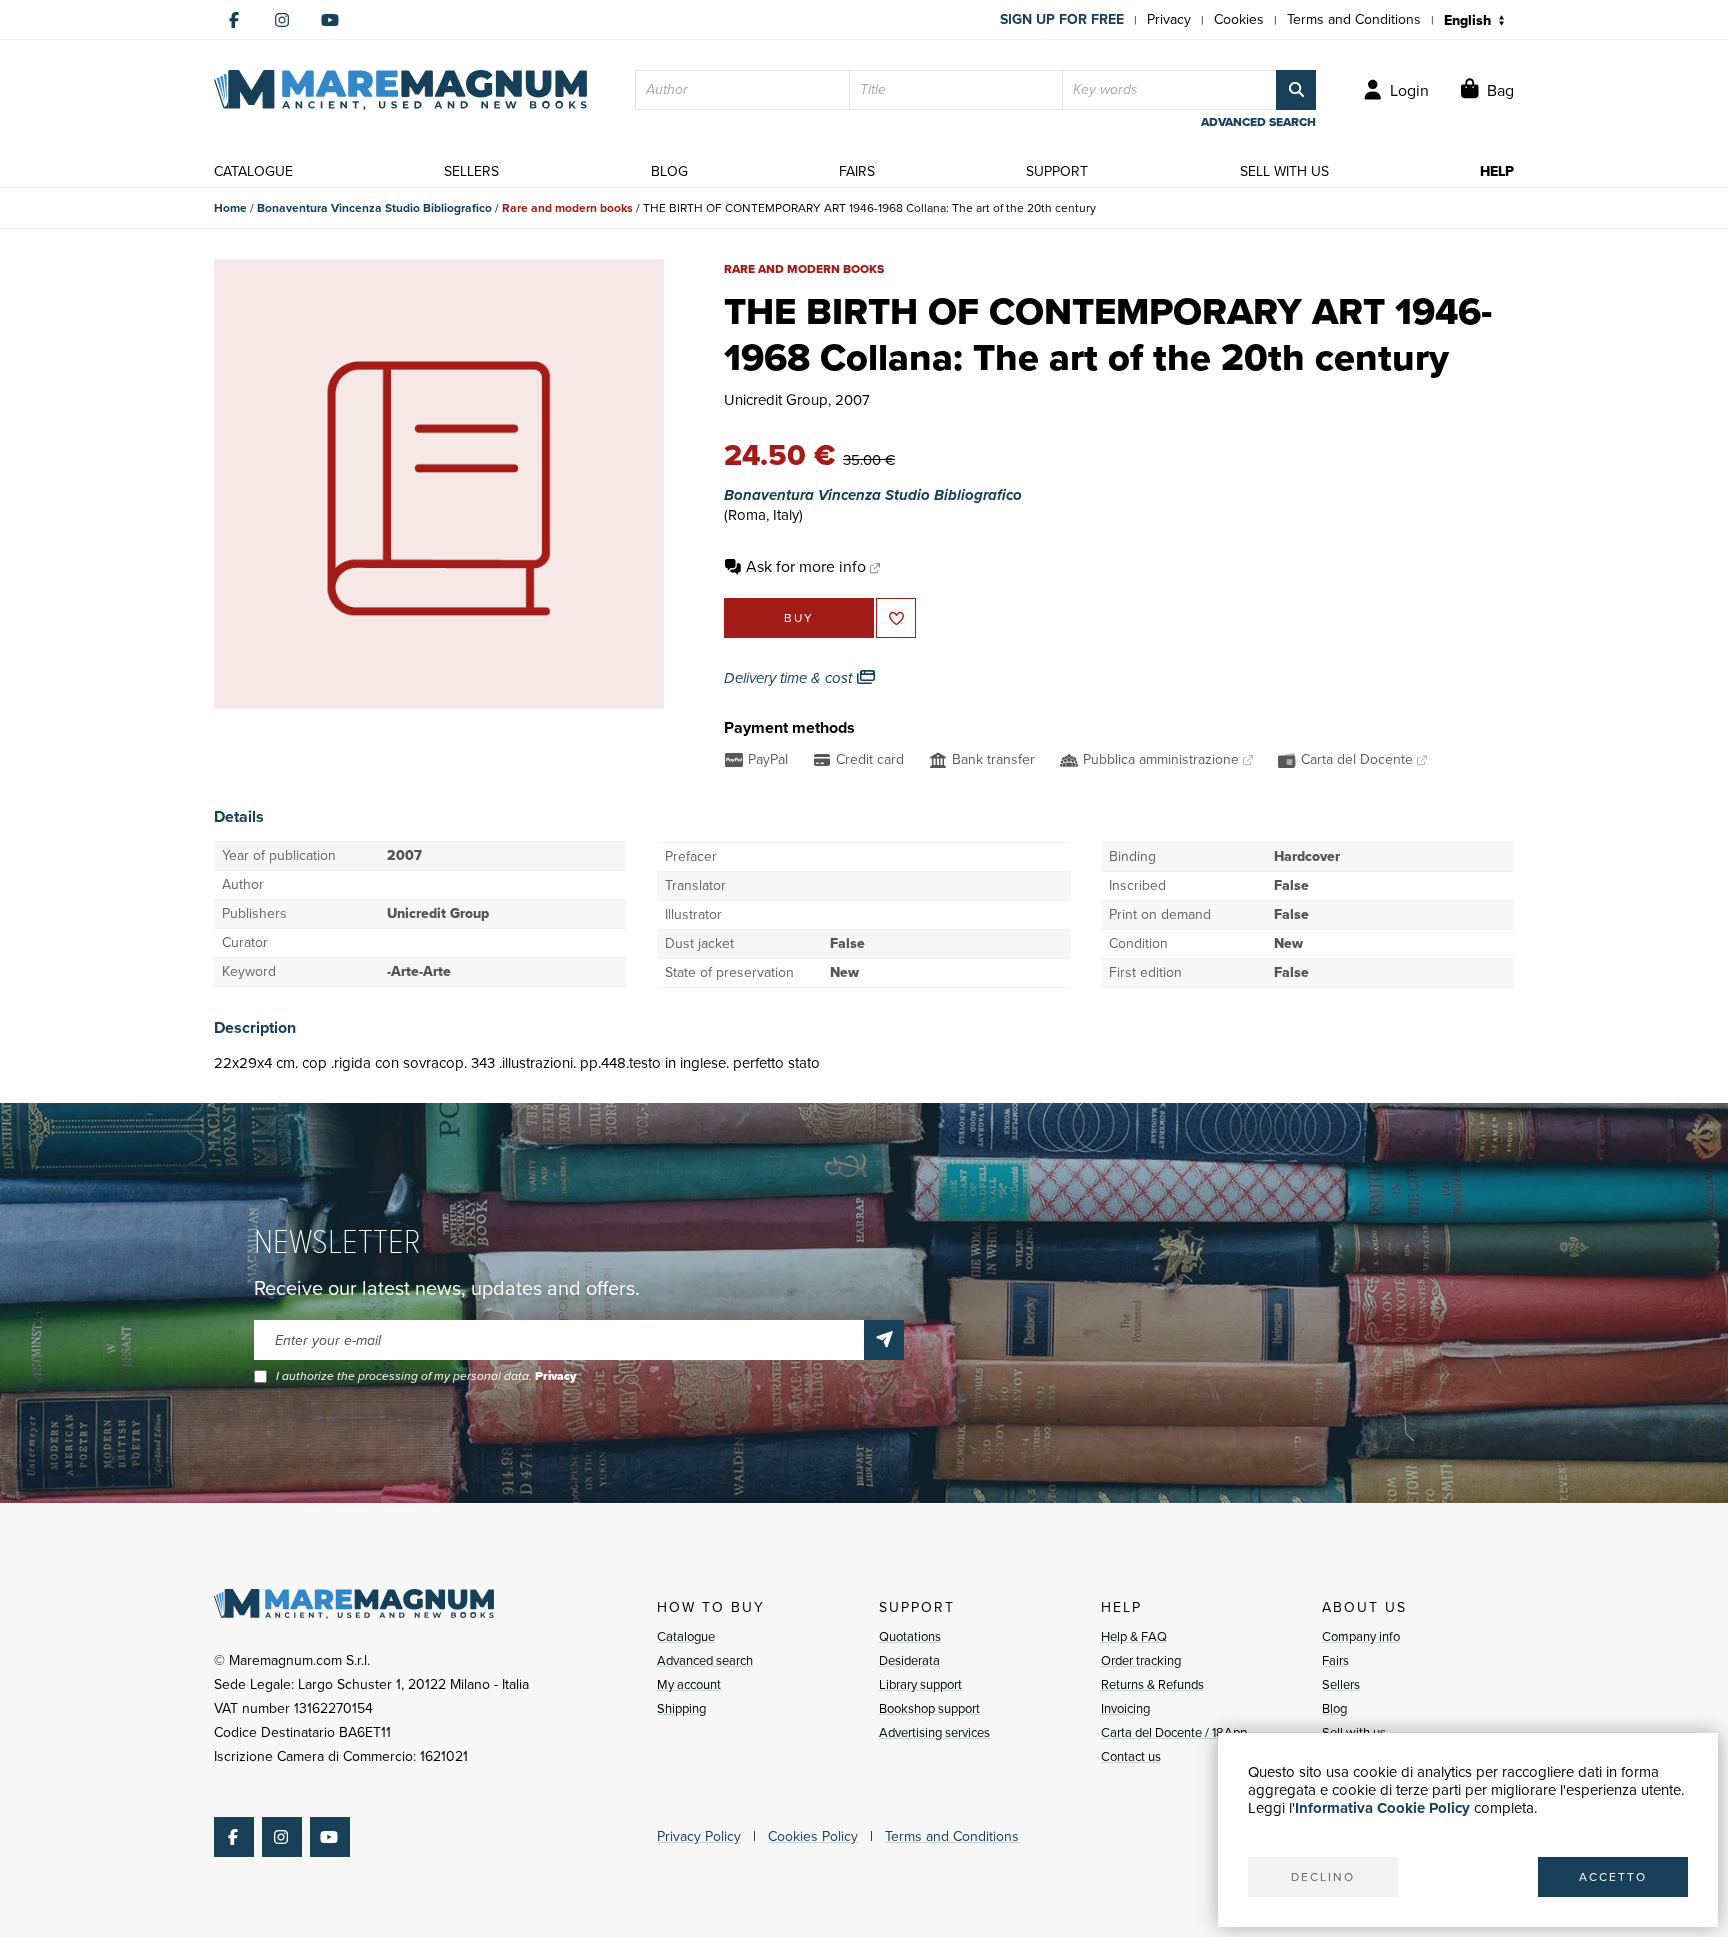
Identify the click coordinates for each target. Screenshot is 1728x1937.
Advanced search (705, 1660)
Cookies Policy (813, 1836)
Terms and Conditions (1354, 19)
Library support (920, 1684)
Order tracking (1141, 1660)
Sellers (1341, 1684)
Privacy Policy (699, 1836)
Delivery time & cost (790, 678)
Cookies (1239, 19)
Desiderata (909, 1660)
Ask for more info (806, 566)
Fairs (1335, 1660)
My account (689, 1684)
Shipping (681, 1708)
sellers (471, 171)
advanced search (1258, 122)
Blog (1334, 1708)
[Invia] (884, 1340)
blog (669, 171)
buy (799, 618)
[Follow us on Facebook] (234, 20)
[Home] (400, 90)
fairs (857, 171)
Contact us (1131, 1756)
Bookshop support (929, 1708)
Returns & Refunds (1152, 1684)
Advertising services (934, 1732)
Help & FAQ (1134, 1636)
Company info (1361, 1636)
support (1057, 171)
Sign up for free (1062, 19)
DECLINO (1323, 1877)
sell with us (1284, 171)
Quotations (910, 1636)
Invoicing (1125, 1708)
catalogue (253, 171)
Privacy (1169, 19)
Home (230, 208)
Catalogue (686, 1636)
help (1497, 171)
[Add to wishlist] (896, 618)
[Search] (1296, 90)
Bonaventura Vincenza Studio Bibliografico (374, 208)
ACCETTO (1613, 1877)
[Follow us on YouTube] (330, 20)
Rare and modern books (567, 208)
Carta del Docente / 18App (1174, 1732)
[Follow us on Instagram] (282, 20)
